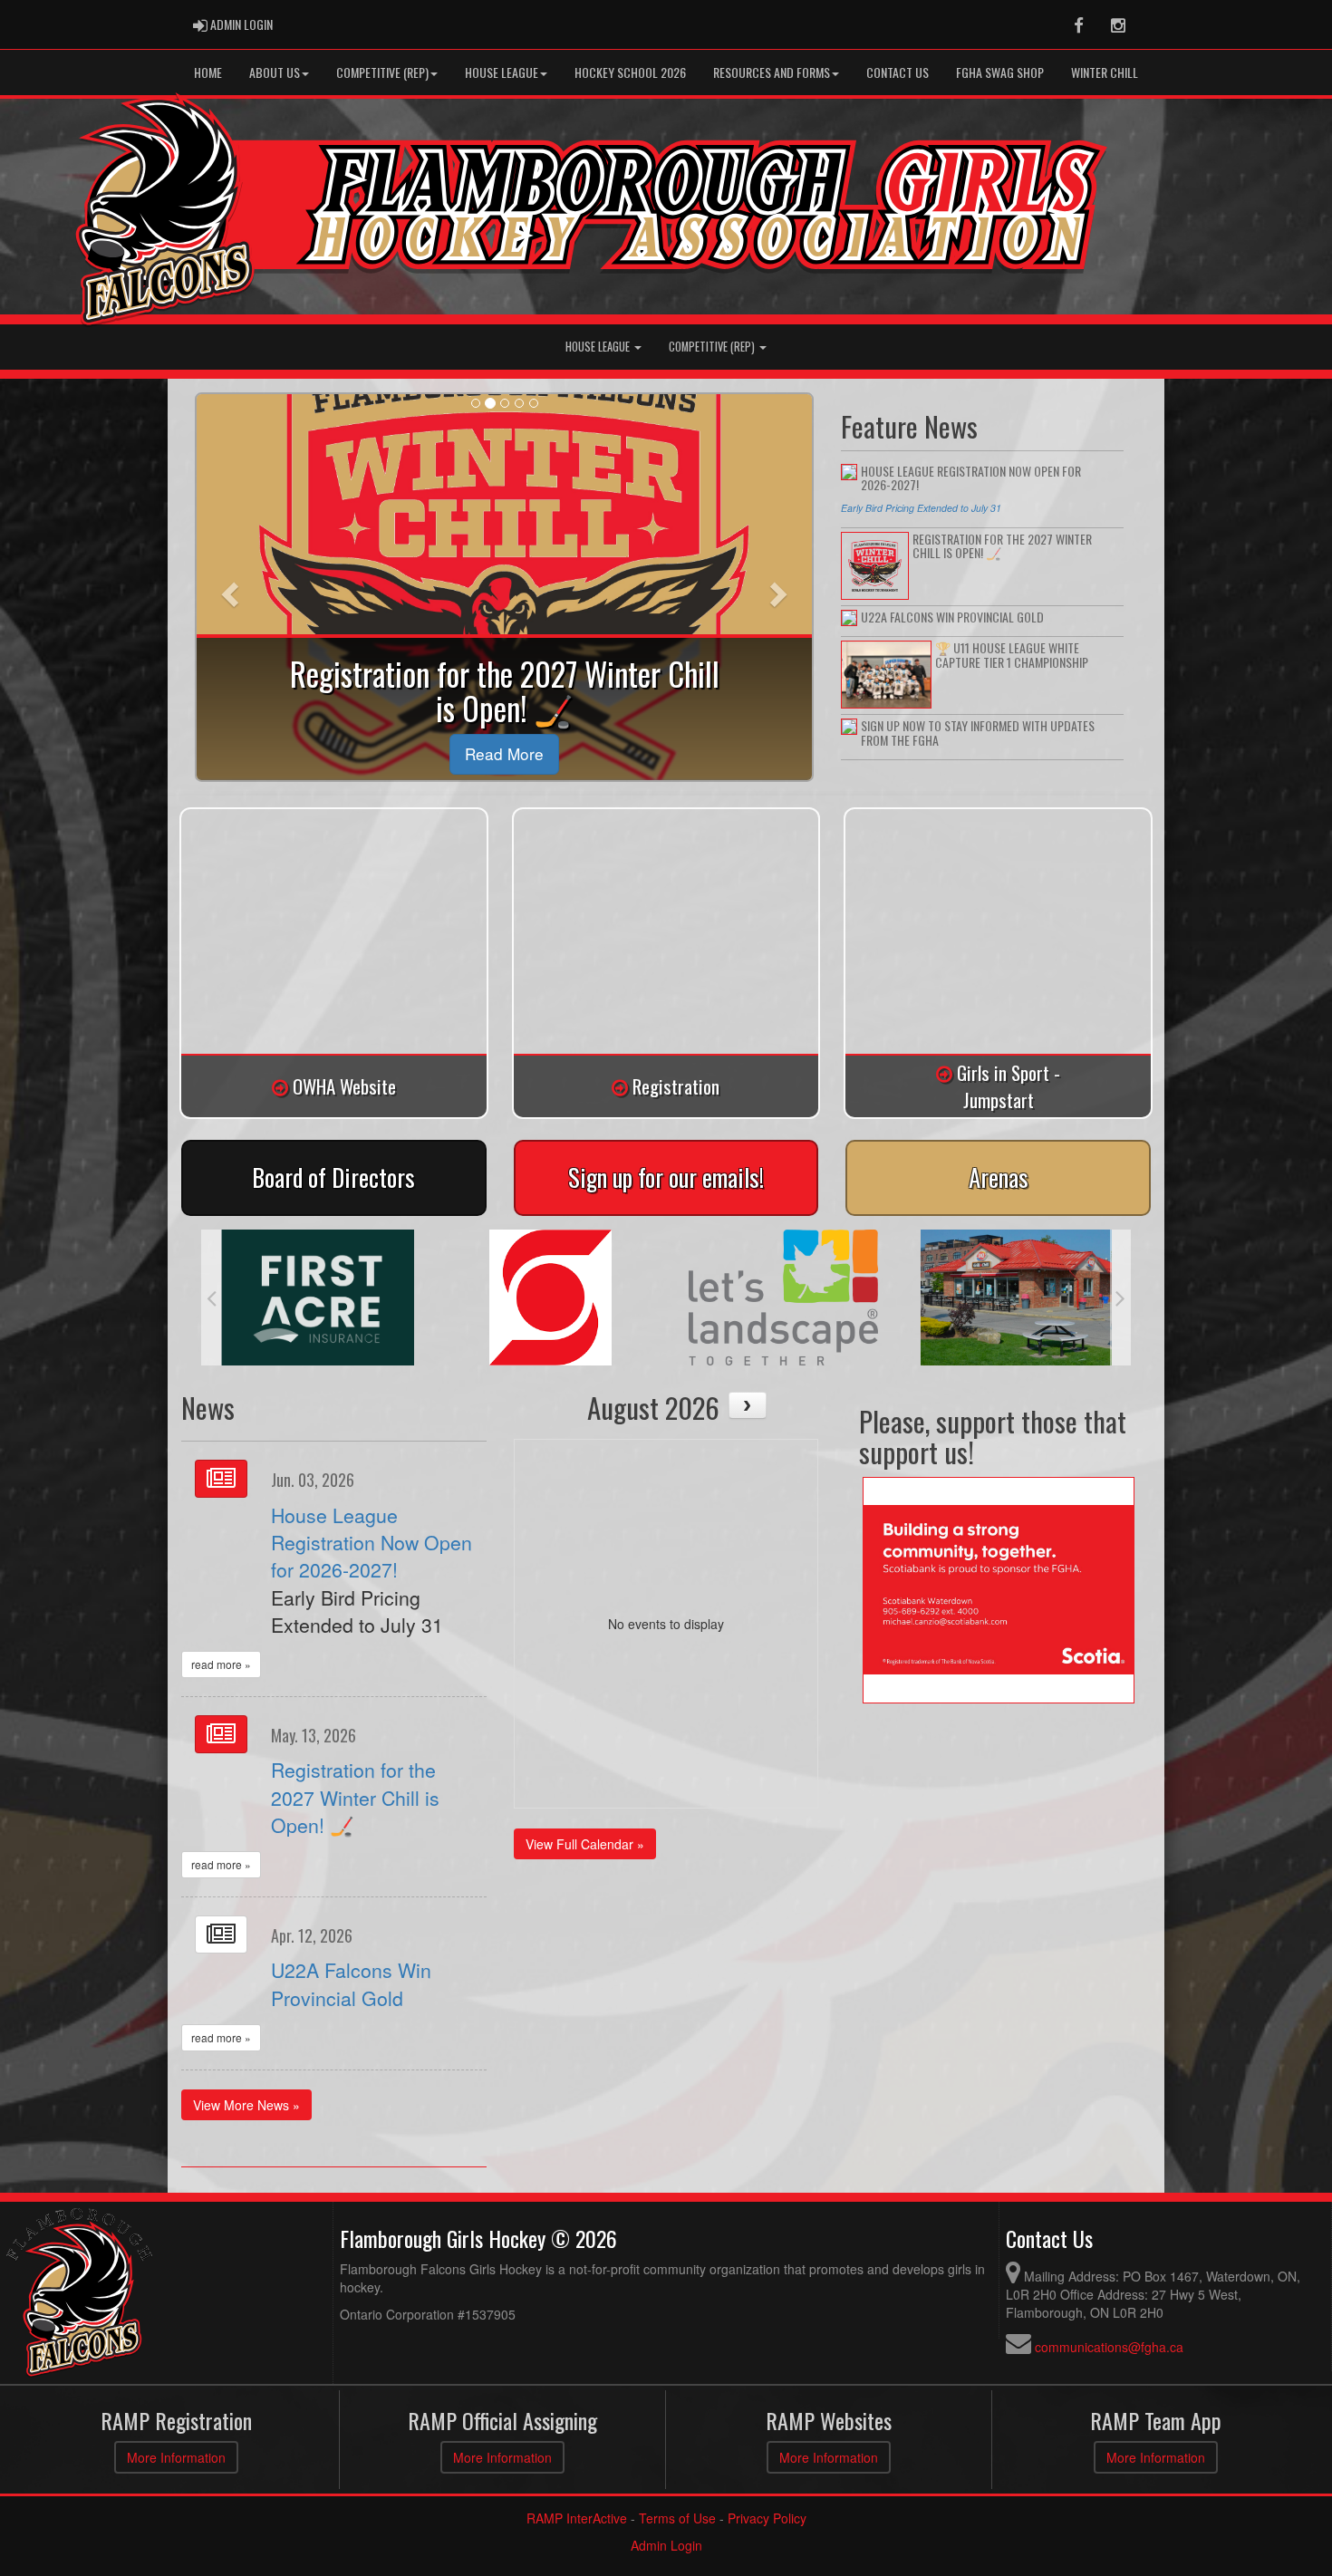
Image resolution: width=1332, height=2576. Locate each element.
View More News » (246, 2105)
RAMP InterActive (577, 2518)
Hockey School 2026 (630, 72)
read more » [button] (221, 1664)
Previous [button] (212, 1298)
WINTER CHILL (1105, 72)
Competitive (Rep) (382, 72)
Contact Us (898, 72)
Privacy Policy (767, 2518)
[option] (318, 1298)
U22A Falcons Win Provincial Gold (351, 1983)
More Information (176, 2457)
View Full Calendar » (585, 1844)
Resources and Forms (772, 72)
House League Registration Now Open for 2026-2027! (372, 1543)
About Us (275, 72)
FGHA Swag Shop (1000, 72)
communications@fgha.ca (1109, 2347)
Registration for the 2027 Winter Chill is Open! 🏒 (355, 1797)
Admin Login (666, 2545)
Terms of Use (677, 2518)
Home (208, 72)
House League (502, 72)
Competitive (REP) (713, 347)
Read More (504, 753)
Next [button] (1120, 1298)
